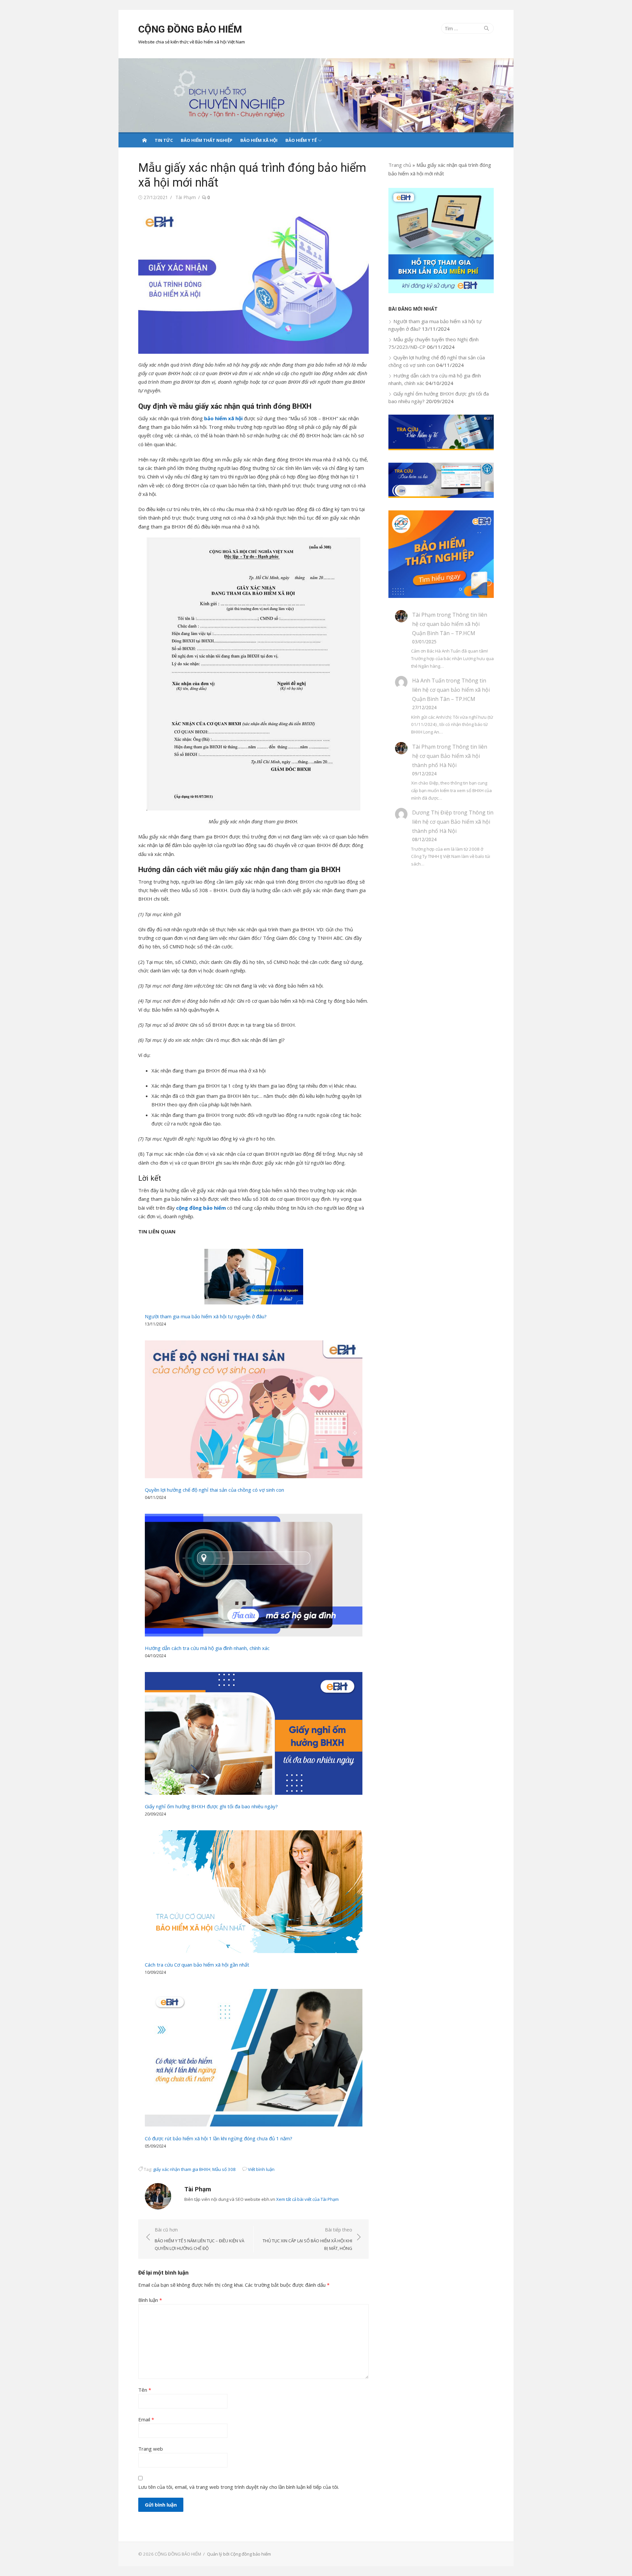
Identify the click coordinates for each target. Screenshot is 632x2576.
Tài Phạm (186, 197)
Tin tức (164, 140)
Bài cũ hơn (199, 2239)
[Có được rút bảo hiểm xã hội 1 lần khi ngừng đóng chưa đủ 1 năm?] (254, 2058)
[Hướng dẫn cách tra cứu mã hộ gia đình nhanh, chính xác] (254, 1575)
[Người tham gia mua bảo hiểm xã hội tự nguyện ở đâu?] (254, 1277)
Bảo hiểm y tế (301, 140)
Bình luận (150, 2300)
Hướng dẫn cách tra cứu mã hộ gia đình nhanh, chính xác (207, 1648)
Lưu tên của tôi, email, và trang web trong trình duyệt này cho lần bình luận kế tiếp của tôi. (239, 2487)
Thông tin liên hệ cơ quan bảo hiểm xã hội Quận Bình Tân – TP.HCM (450, 624)
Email (146, 2419)
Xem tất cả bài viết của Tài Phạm (307, 2199)
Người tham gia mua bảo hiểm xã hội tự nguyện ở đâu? (206, 1316)
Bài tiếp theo (307, 2239)
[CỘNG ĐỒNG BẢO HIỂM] (316, 95)
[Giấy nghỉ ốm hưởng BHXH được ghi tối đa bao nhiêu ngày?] (254, 1733)
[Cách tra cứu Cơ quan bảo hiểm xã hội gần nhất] (254, 1892)
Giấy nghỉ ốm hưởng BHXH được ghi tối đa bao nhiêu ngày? (211, 1806)
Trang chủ (400, 165)
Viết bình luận (261, 2169)
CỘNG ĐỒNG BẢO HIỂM (190, 29)
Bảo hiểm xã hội (259, 140)
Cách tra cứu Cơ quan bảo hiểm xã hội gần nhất (197, 1965)
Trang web (151, 2449)
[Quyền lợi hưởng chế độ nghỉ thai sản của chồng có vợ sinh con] (254, 1409)
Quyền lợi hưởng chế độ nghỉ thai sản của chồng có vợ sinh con (214, 1490)
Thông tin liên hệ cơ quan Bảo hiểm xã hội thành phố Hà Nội (450, 756)
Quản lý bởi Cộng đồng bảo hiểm (239, 2554)
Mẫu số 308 (224, 2169)
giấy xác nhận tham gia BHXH (182, 2169)
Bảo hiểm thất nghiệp (207, 140)
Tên (145, 2390)
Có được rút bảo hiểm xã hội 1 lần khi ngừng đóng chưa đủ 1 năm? (219, 2138)
